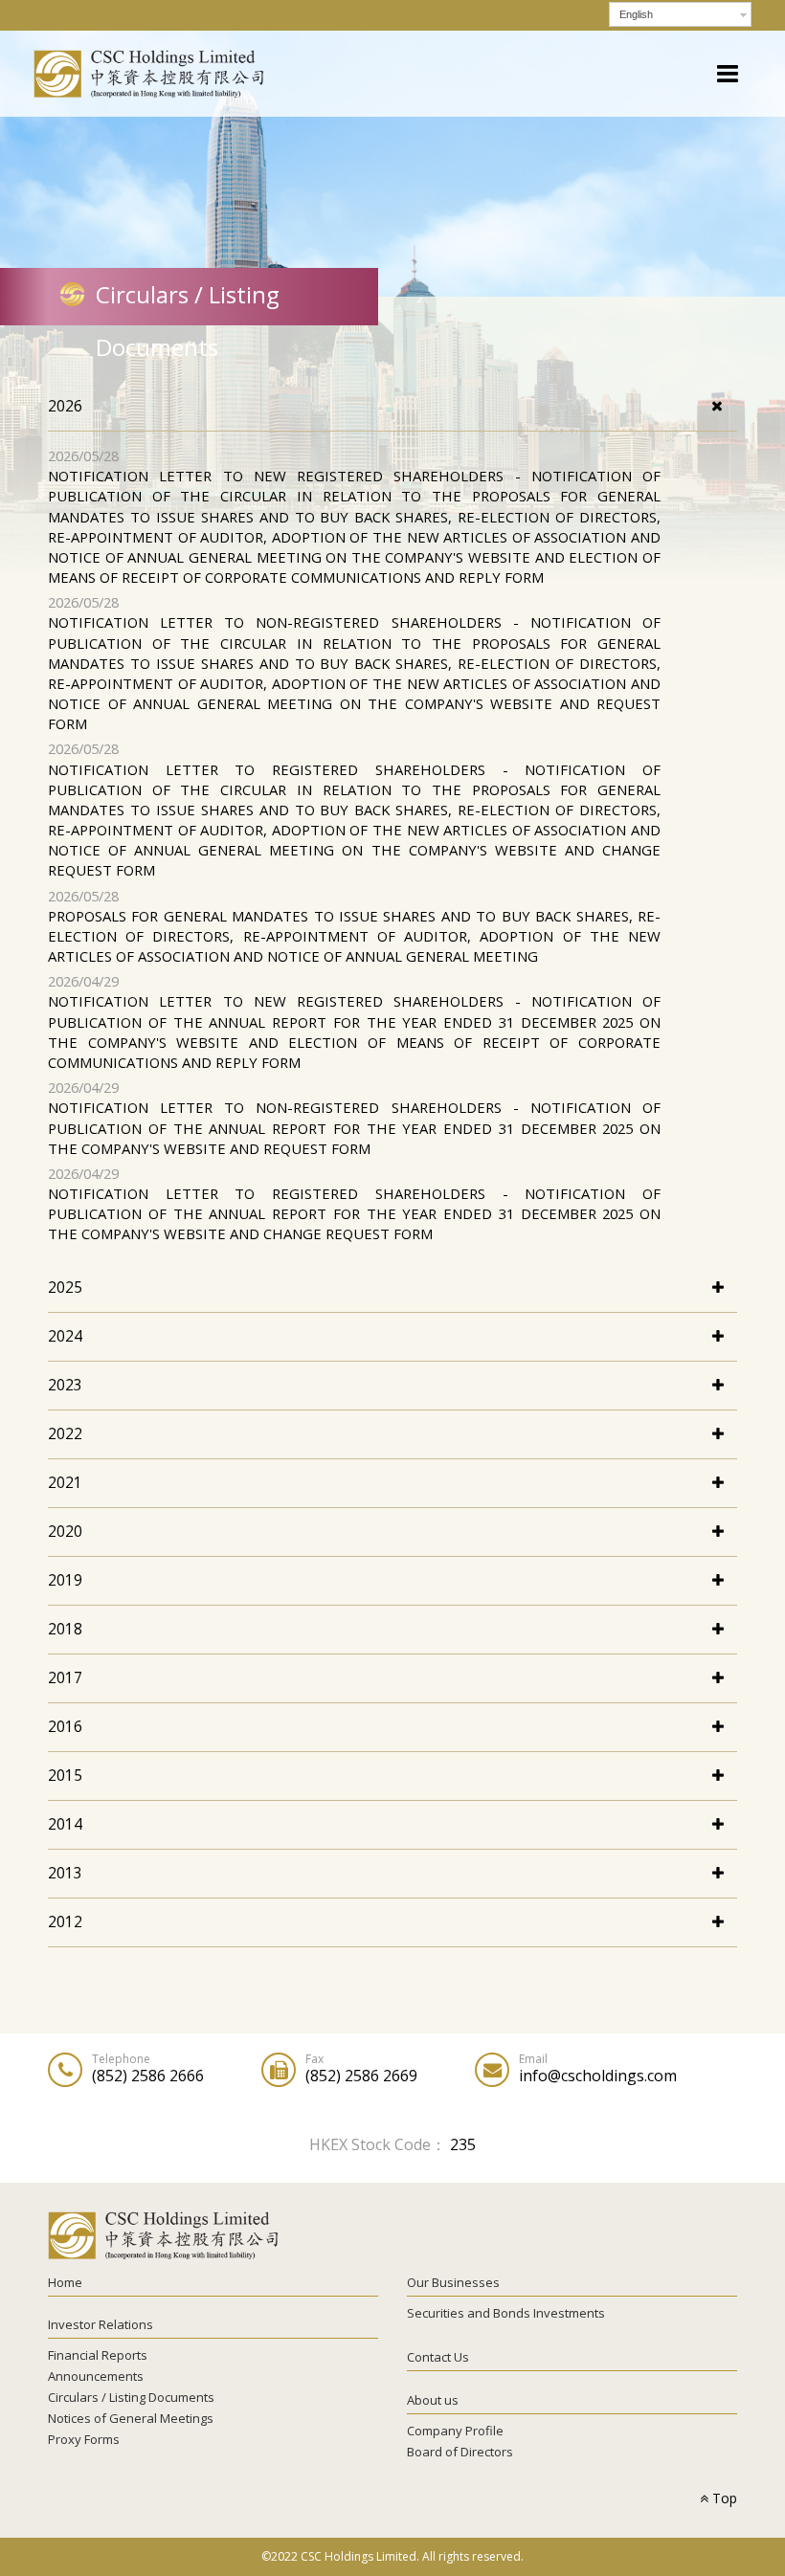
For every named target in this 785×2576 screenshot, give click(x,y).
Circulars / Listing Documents (131, 2397)
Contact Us (438, 2357)
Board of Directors (460, 2452)
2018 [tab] (65, 1629)
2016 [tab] (65, 1726)
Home (65, 2282)
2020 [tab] (65, 1531)
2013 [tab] (65, 1873)
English (636, 14)
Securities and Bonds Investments (506, 2313)
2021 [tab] (65, 1482)
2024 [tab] (65, 1336)
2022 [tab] (65, 1433)
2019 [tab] (65, 1580)
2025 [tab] (65, 1287)
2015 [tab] (65, 1775)
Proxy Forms (84, 2439)
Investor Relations (101, 2324)
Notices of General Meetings (131, 2418)
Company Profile (455, 2431)
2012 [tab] (65, 1921)
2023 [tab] (65, 1385)
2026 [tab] (65, 406)
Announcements (96, 2376)
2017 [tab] (65, 1677)
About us (433, 2400)
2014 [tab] (65, 1824)
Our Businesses (453, 2282)
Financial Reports (98, 2355)
